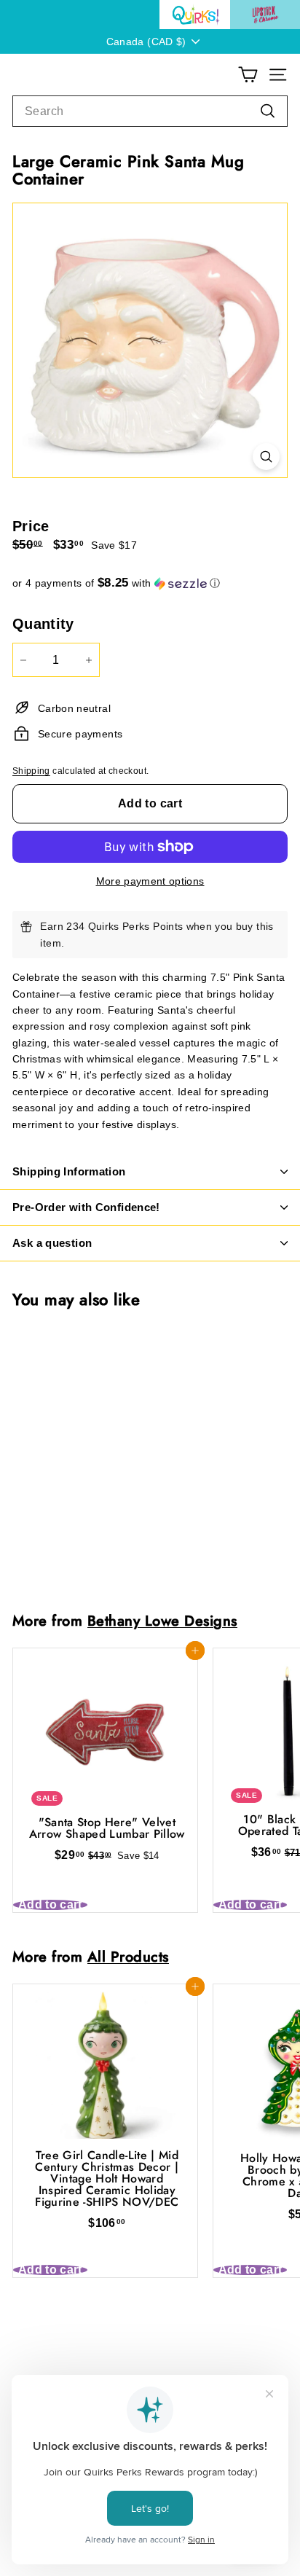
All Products (128, 1957)
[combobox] (150, 111)
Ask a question (52, 1243)
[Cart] (248, 75)
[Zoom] (266, 457)
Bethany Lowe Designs (162, 1621)
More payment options (150, 881)
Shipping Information (69, 1171)
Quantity (43, 624)
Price (31, 526)
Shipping (31, 771)
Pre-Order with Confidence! (86, 1207)
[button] (150, 583)
